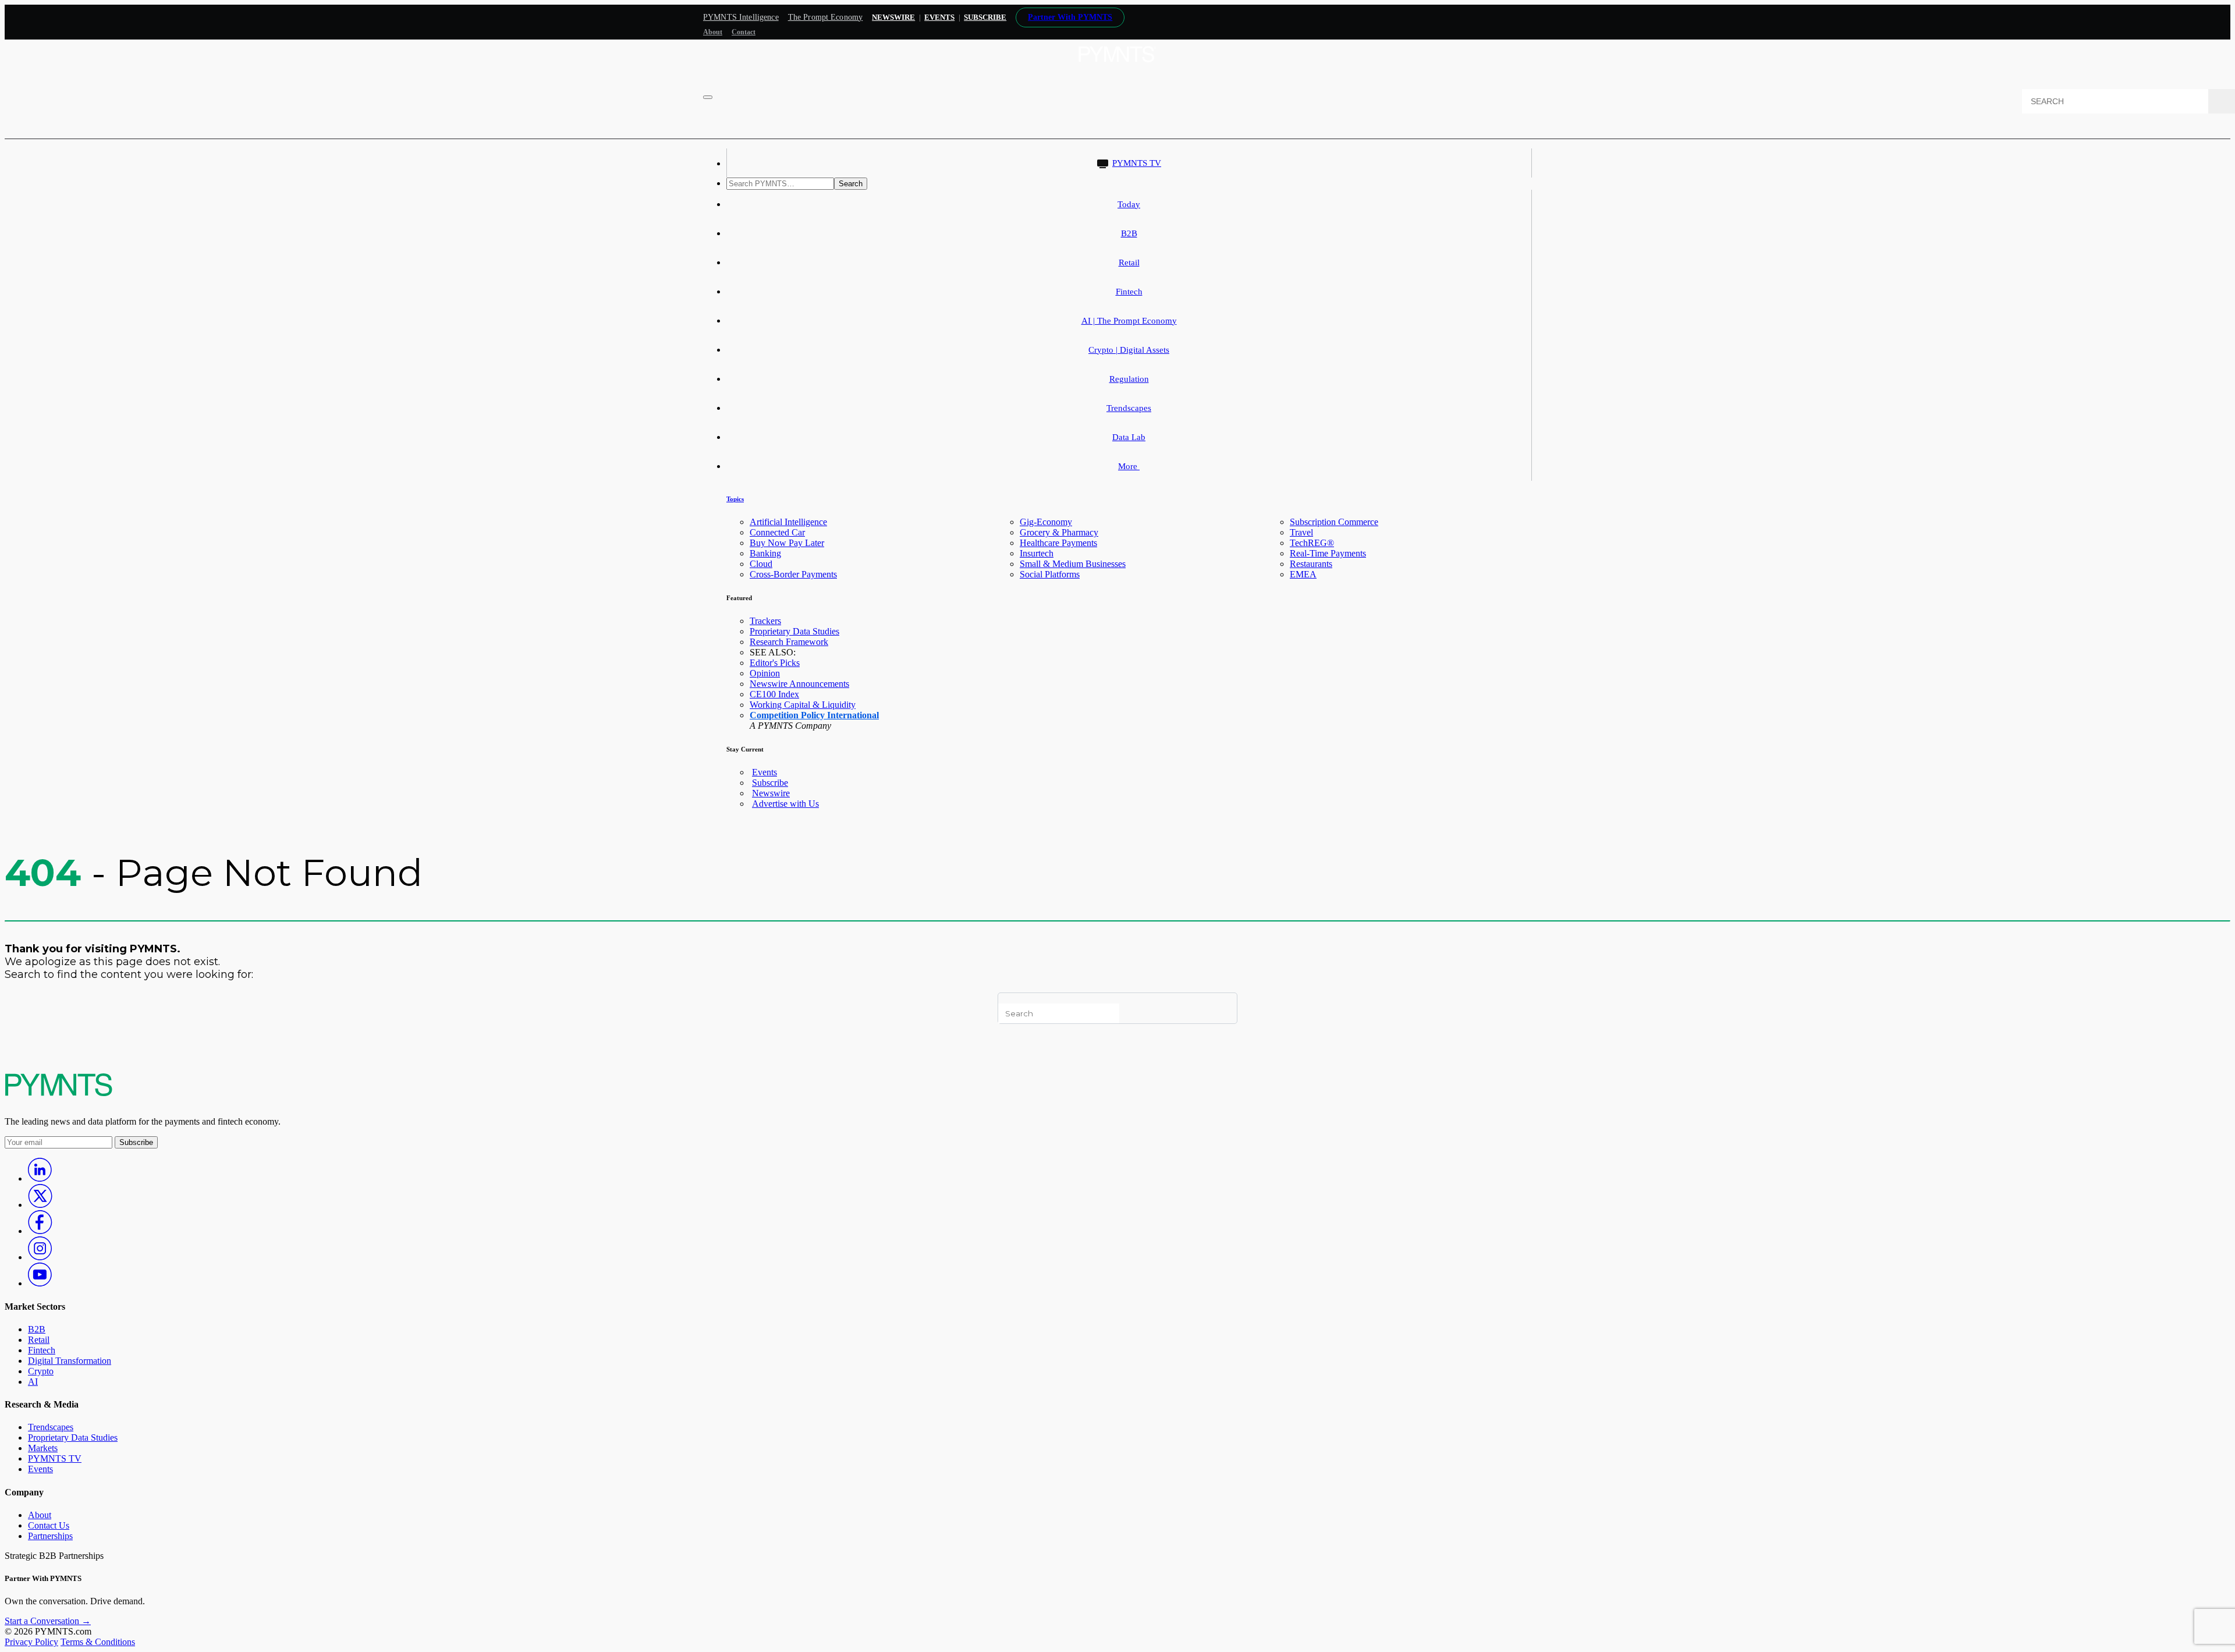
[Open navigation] (708, 97)
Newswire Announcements (799, 684)
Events (939, 17)
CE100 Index (774, 694)
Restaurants (1311, 564)
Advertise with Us (785, 804)
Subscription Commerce (1334, 522)
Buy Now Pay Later (787, 543)
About (713, 32)
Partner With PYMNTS (1070, 17)
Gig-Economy (1046, 522)
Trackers (765, 621)
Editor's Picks (775, 663)
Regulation (1129, 379)
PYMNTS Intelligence (741, 17)
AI (33, 1382)
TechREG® (1312, 543)
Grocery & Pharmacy (1059, 532)
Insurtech (1037, 553)
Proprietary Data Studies (794, 631)
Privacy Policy (31, 1642)
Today (1129, 204)
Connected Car (777, 532)
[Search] (2222, 101)
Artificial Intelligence (788, 522)
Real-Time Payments (1328, 553)
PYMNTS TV (1137, 163)
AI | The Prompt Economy (1129, 321)
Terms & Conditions (98, 1642)
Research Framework (789, 642)
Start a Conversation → (48, 1621)
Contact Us (49, 1525)
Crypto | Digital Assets (1129, 350)
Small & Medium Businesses (1073, 564)
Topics (735, 499)
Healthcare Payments (1058, 543)
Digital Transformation (70, 1361)
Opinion (765, 673)
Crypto (41, 1371)
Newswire (893, 17)
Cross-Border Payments (793, 574)
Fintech (1129, 292)
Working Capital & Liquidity (803, 705)
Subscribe (770, 783)
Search (851, 184)
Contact (744, 32)
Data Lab (1129, 437)
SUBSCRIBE (985, 17)
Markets (43, 1448)
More (1129, 466)
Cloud (761, 564)
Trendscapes (1129, 408)
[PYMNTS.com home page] (1117, 65)
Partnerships (50, 1536)
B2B (1129, 233)
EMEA (1303, 574)
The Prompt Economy (826, 17)
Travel (1301, 532)
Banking (765, 553)
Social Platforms (1050, 574)
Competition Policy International (814, 715)
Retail (1129, 263)
